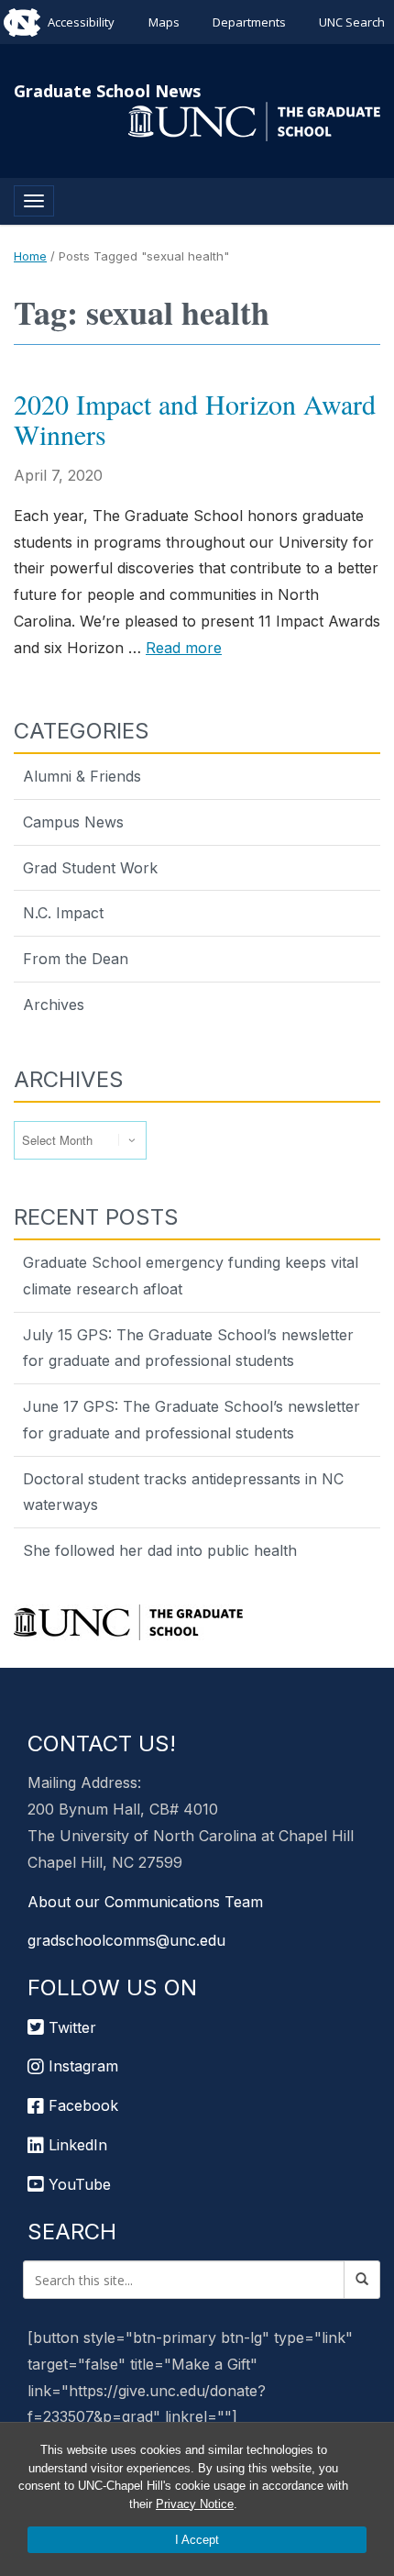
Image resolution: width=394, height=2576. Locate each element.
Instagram (81, 2066)
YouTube (77, 2184)
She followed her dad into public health (160, 1550)
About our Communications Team (145, 1902)
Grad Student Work (90, 868)
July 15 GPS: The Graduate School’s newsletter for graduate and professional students (188, 1348)
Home (30, 256)
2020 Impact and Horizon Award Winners (195, 419)
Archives (54, 1005)
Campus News (73, 822)
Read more (184, 648)
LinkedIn (76, 2145)
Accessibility (81, 22)
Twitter (70, 2027)
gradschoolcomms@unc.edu (126, 1940)
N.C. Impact (63, 913)
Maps (164, 22)
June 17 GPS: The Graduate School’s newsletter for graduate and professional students (192, 1420)
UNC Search (352, 22)
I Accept (197, 2540)
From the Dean (76, 959)
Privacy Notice (195, 2504)
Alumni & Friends (82, 776)
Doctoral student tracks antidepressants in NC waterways (183, 1492)
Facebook (81, 2105)
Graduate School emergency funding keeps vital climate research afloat (191, 1276)
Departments (249, 22)
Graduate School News (107, 91)
